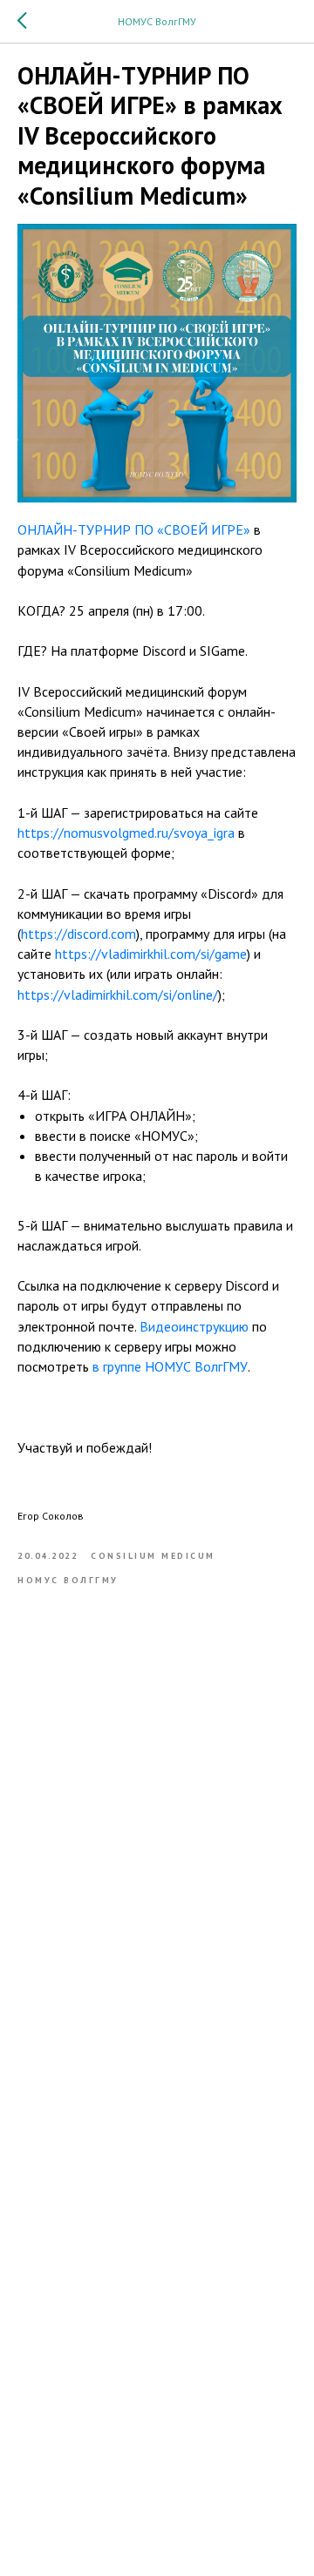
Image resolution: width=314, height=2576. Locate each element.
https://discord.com (78, 934)
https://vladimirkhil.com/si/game (151, 954)
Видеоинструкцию (194, 1326)
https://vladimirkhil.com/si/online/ (118, 995)
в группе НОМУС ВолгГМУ (170, 1366)
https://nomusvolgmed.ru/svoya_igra (126, 833)
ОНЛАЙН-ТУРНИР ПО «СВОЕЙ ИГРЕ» (134, 529)
